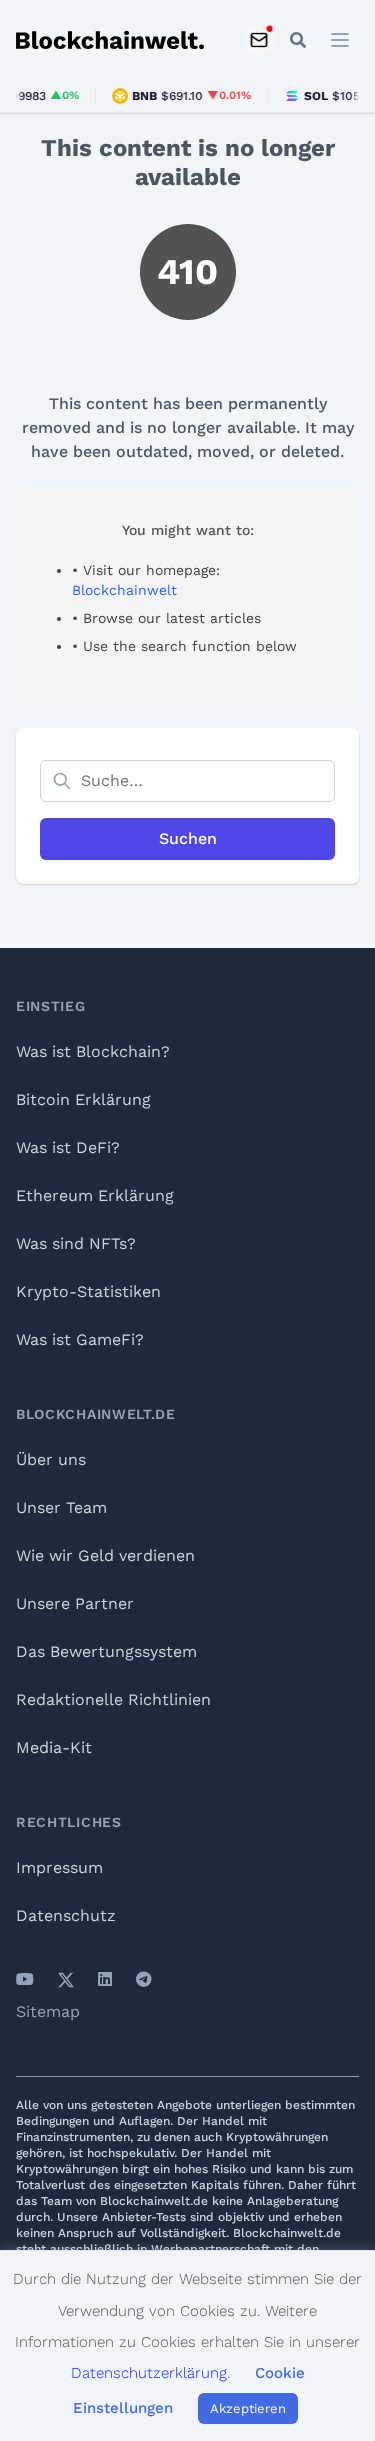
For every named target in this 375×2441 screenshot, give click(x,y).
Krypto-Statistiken (88, 1291)
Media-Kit (54, 1747)
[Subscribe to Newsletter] (259, 40)
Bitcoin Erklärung (83, 1099)
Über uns (51, 1459)
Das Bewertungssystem (106, 1651)
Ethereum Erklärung (95, 1195)
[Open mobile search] (298, 40)
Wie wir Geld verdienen (105, 1555)
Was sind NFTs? (76, 1243)
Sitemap (48, 2011)
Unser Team (61, 1507)
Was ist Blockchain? (93, 1051)
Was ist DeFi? (68, 1147)
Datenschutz (66, 1915)
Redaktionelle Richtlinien (113, 1699)
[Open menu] (340, 40)
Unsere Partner (75, 1603)
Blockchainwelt (124, 590)
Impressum (59, 1867)
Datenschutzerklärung (149, 2373)
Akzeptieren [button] (248, 2408)
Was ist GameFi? (80, 1339)
